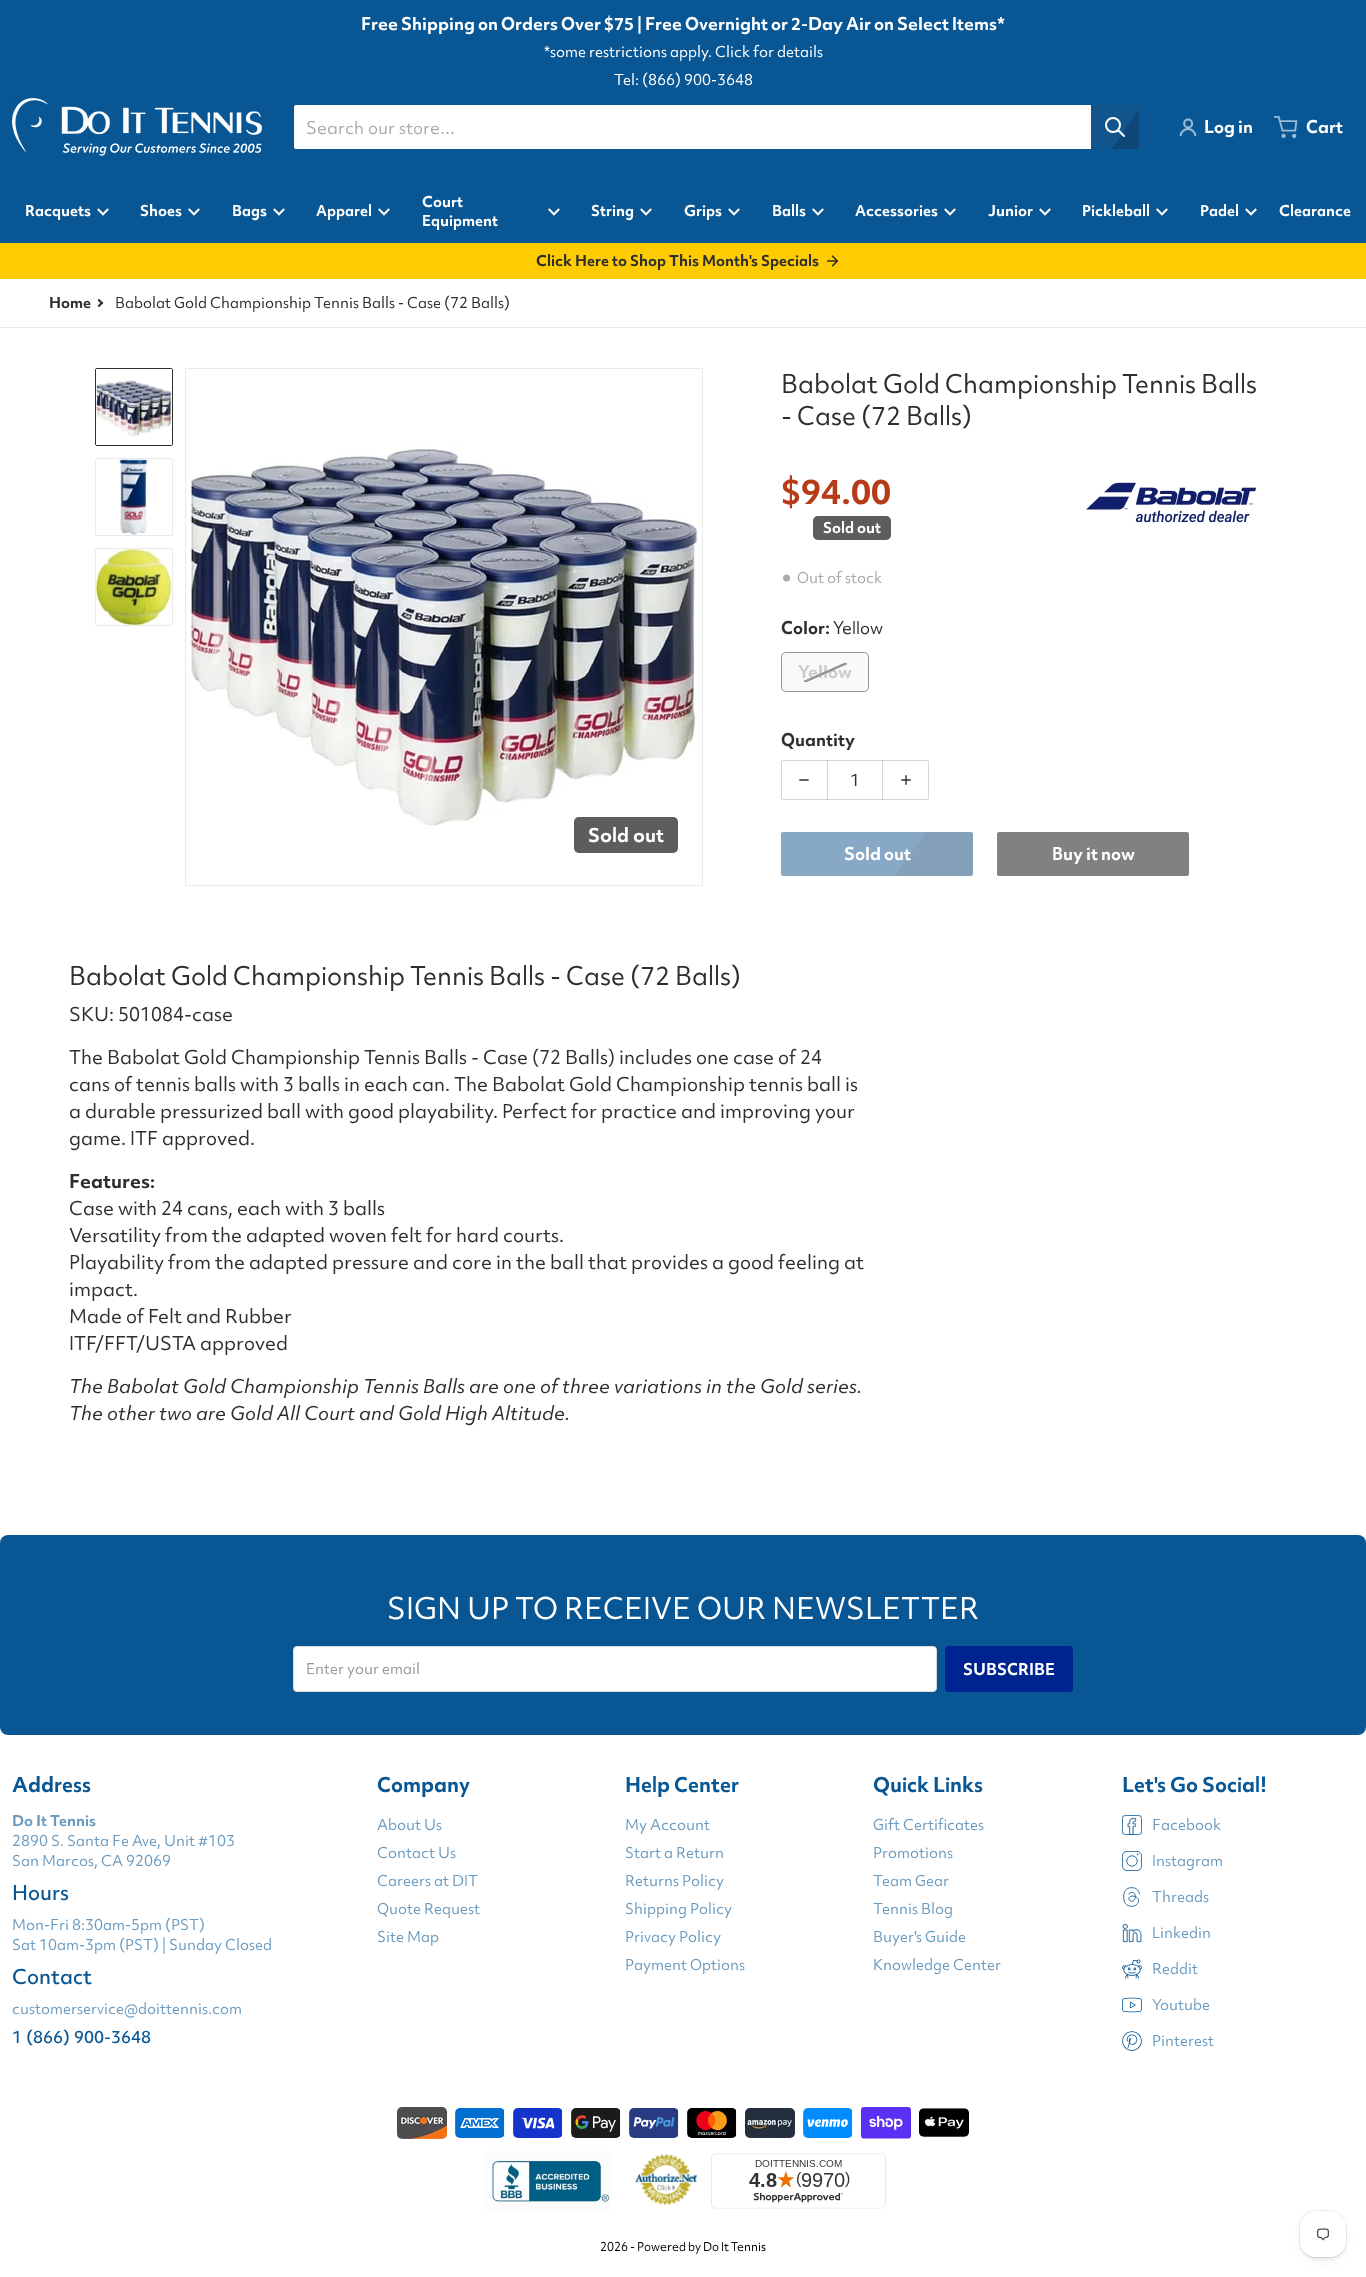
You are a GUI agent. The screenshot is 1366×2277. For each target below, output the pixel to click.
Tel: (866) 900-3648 (683, 80)
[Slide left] (197, 627)
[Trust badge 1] (548, 2181)
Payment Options (685, 1965)
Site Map (408, 1937)
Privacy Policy (673, 1937)
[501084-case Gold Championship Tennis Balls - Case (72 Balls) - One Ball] (134, 587)
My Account (667, 1825)
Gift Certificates (928, 1825)
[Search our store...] (1115, 127)
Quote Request (428, 1909)
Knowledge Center (937, 1965)
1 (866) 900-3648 (81, 2036)
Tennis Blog (913, 1909)
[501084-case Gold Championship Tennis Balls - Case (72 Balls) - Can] (134, 497)
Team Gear (911, 1881)
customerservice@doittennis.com (127, 2009)
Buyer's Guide (919, 1937)
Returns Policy (674, 1881)
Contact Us (416, 1853)
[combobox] (716, 127)
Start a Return (674, 1853)
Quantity (818, 739)
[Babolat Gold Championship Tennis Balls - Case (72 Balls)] (134, 407)
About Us (409, 1825)
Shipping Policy (678, 1909)
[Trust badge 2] (666, 2181)
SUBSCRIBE (1009, 1669)
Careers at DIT (427, 1881)
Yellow (825, 671)
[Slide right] (691, 627)
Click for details (769, 52)
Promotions (913, 1853)
